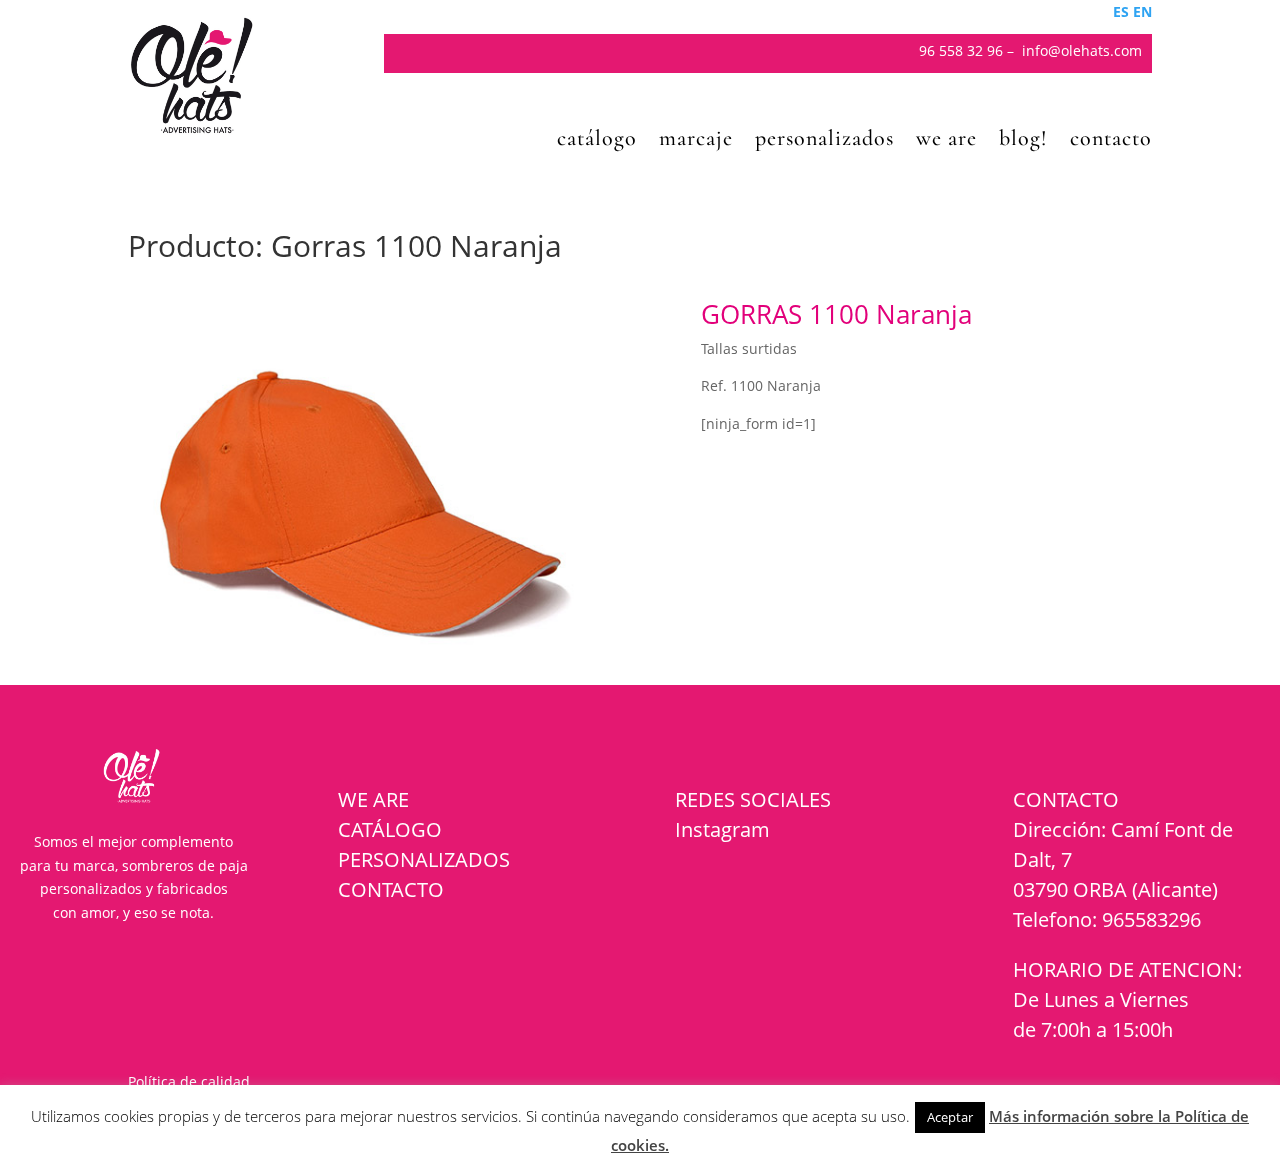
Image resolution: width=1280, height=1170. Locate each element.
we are (946, 141)
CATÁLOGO (390, 829)
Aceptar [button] (950, 1117)
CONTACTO (391, 889)
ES (1121, 11)
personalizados (824, 141)
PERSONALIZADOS (424, 859)
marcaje (696, 141)
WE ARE (373, 799)
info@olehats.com (1082, 50)
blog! (1023, 141)
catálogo (597, 141)
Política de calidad (189, 1081)
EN (1142, 11)
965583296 (1151, 919)
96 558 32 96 (961, 50)
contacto (1111, 141)
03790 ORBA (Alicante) (1115, 889)
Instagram (722, 829)
